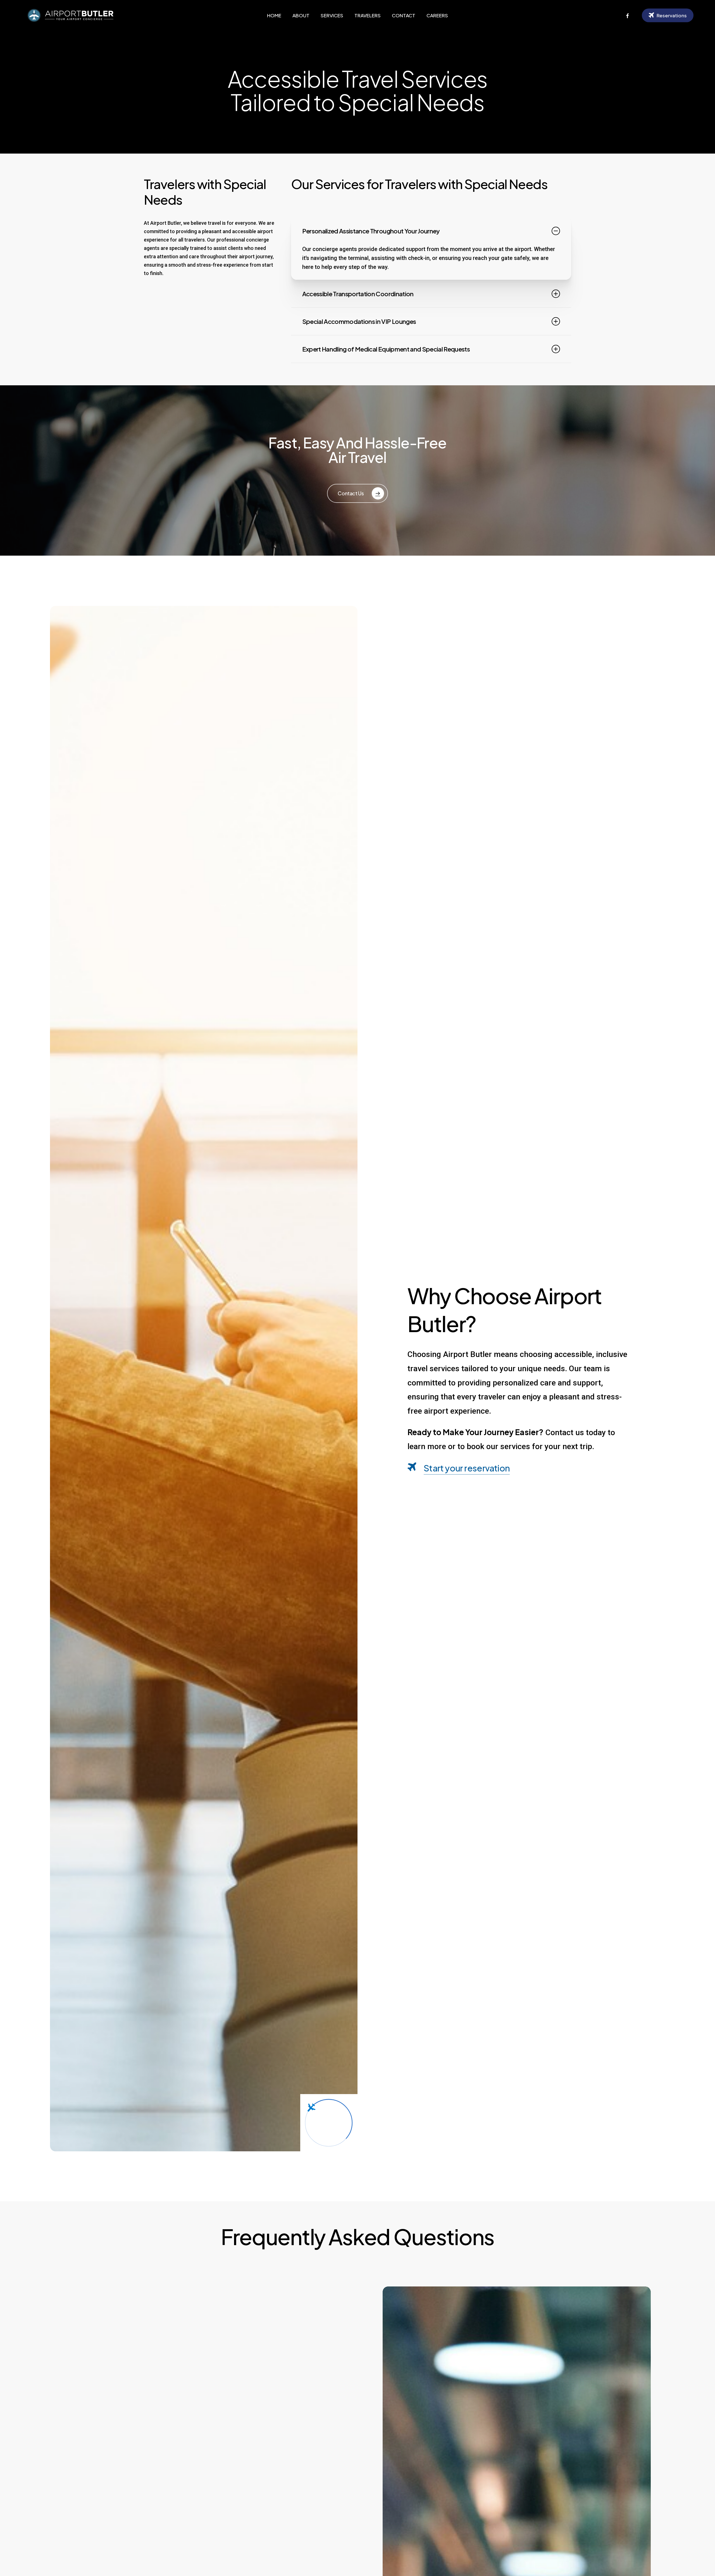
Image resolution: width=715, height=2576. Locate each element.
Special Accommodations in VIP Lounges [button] (359, 321)
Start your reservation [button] (467, 1468)
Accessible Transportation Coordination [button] (358, 294)
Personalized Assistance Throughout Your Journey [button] (371, 231)
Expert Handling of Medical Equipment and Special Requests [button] (386, 349)
